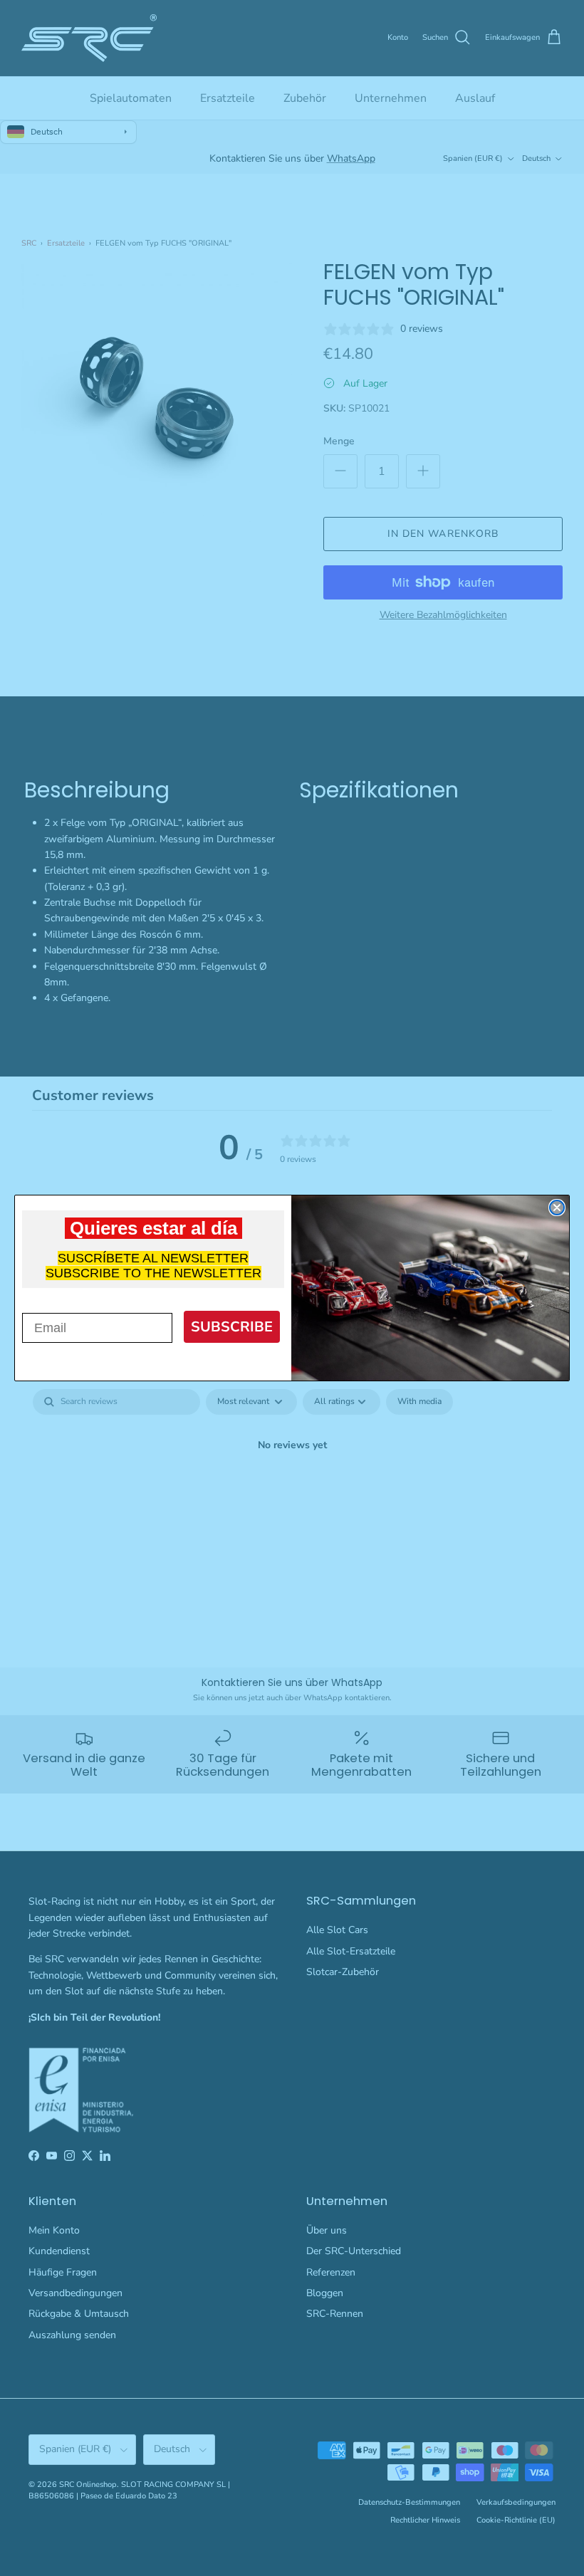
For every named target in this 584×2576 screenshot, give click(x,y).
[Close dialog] (557, 1208)
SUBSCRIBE (232, 1327)
